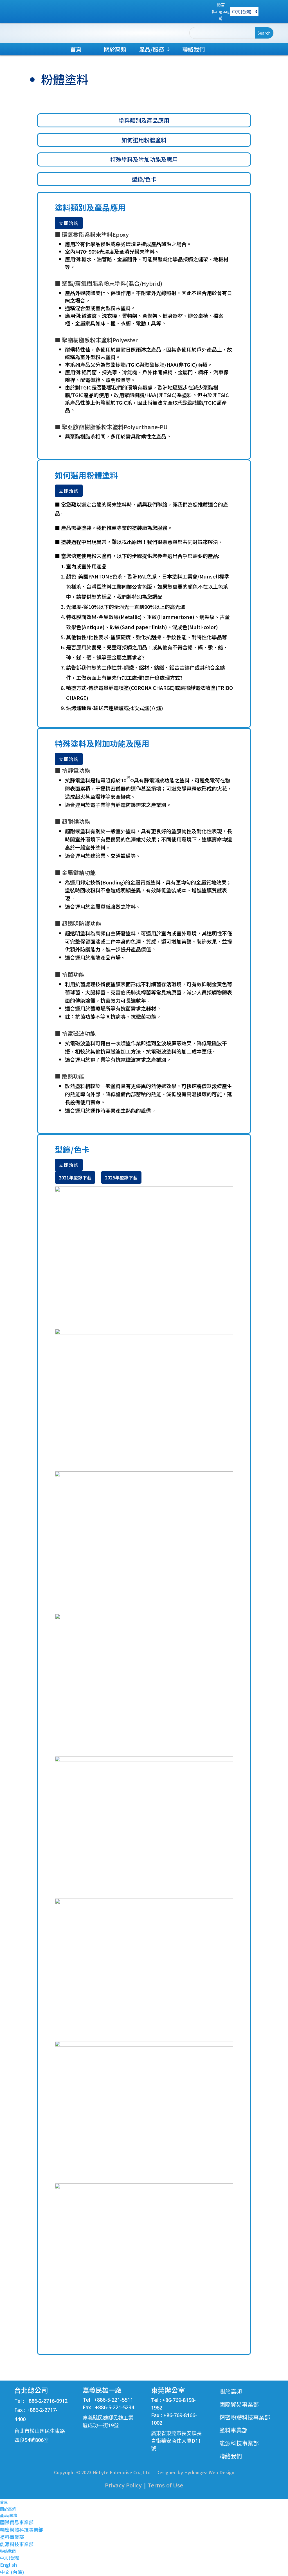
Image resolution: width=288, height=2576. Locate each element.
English (8, 2565)
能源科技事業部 (17, 2544)
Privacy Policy (123, 2485)
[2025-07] (144, 2045)
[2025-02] (144, 1333)
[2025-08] (144, 2187)
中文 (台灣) (242, 12)
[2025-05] (144, 1760)
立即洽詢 (69, 223)
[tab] (144, 120)
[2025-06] (144, 1902)
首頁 (76, 50)
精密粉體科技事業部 (22, 2529)
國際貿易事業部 (17, 2522)
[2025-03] (144, 1475)
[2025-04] (144, 1618)
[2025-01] (144, 1190)
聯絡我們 (193, 50)
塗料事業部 (12, 2537)
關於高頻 (115, 50)
